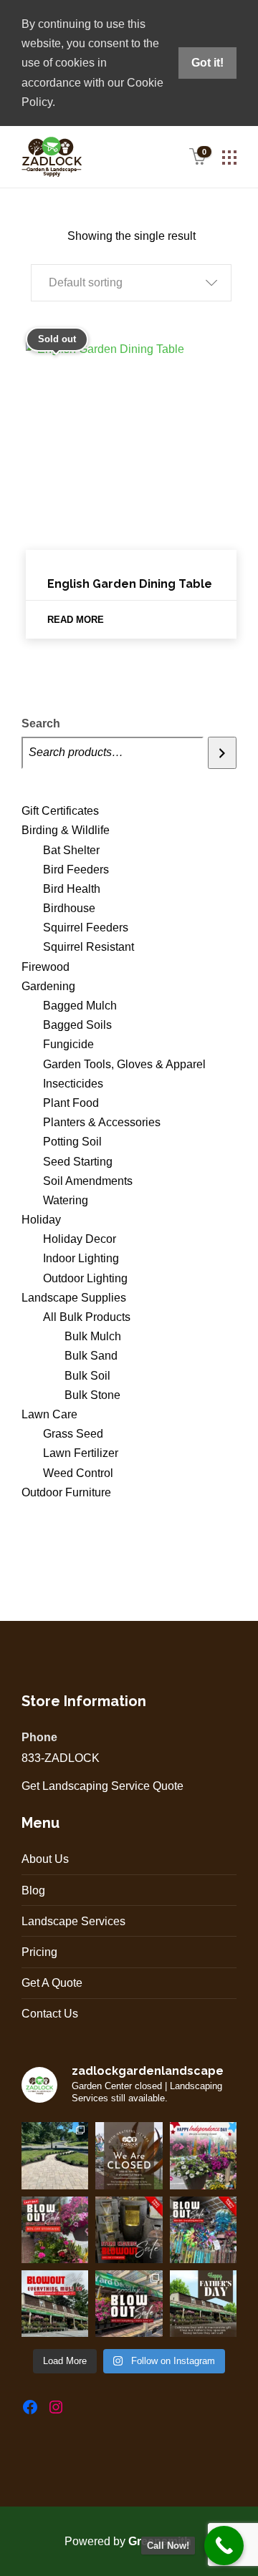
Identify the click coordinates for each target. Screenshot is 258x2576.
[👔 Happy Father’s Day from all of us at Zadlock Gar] (203, 2304)
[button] (131, 283)
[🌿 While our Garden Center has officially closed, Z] (55, 2155)
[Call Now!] (224, 2546)
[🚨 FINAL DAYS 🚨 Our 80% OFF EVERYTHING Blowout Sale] (129, 2230)
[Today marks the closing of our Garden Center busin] (129, 2155)
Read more (76, 620)
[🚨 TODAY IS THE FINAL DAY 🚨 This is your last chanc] (55, 2230)
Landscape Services (73, 1921)
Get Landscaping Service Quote (102, 1786)
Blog (33, 1890)
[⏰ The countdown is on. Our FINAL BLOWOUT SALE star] (55, 2304)
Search (41, 723)
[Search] (222, 753)
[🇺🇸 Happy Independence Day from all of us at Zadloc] (203, 2155)
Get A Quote (52, 1983)
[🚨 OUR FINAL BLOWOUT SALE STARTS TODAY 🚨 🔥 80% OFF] (203, 2230)
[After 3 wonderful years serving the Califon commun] (129, 2304)
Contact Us (50, 2014)
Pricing (39, 1952)
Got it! (207, 63)
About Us (45, 1859)
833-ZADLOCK (61, 1758)
